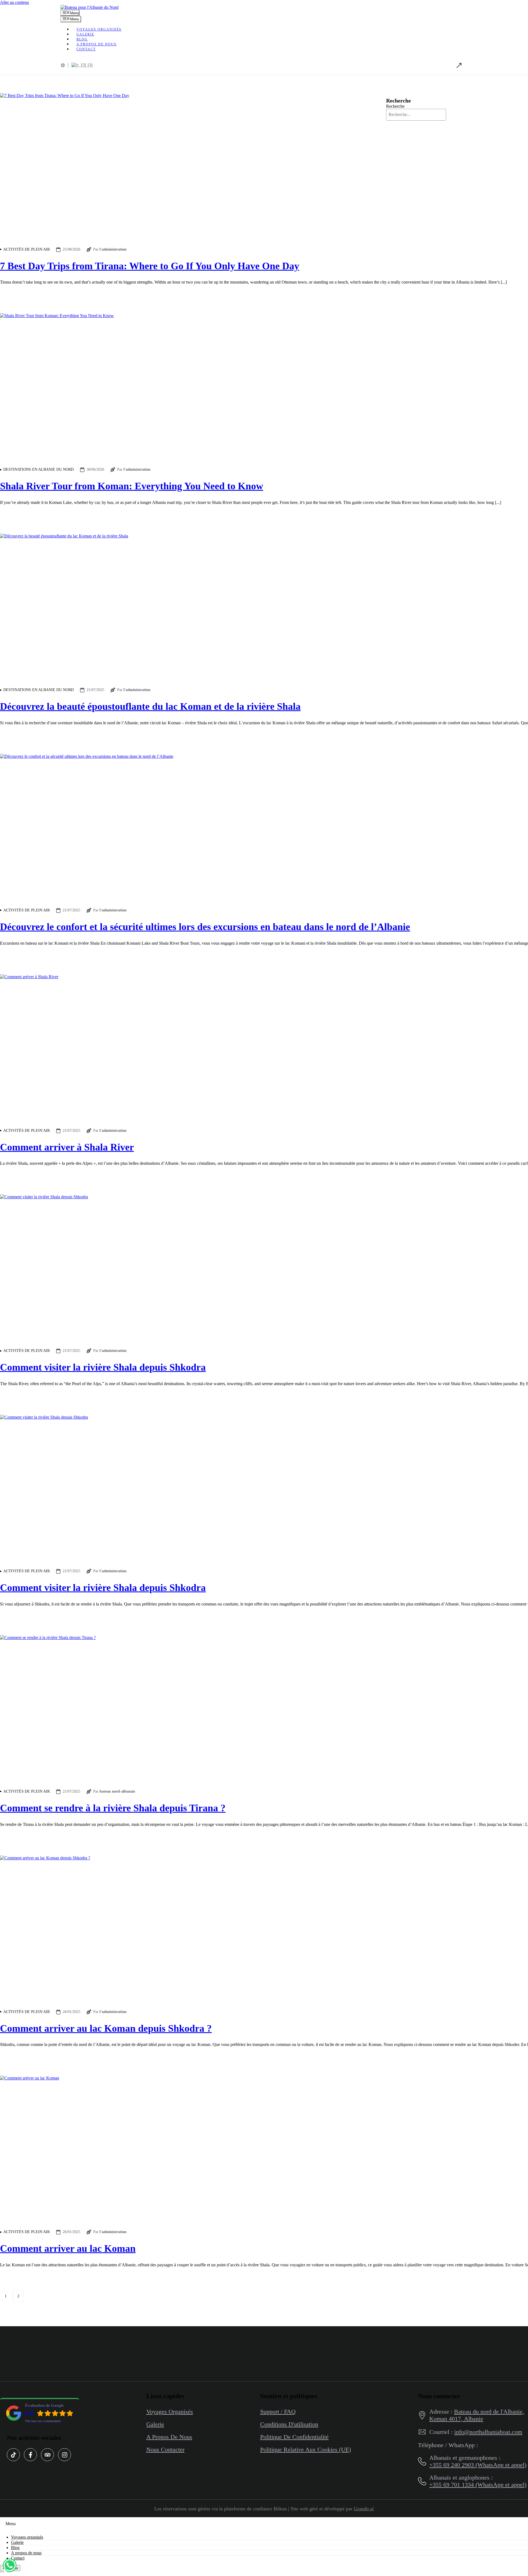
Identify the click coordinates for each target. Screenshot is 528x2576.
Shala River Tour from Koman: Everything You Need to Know (132, 486)
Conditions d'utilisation (289, 2424)
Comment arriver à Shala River (67, 1147)
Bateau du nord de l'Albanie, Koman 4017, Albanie (477, 2415)
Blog (15, 2548)
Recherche (395, 106)
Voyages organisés (99, 29)
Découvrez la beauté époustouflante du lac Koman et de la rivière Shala (150, 706)
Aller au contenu (14, 2)
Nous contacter (165, 2449)
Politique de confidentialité (294, 2437)
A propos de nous (97, 44)
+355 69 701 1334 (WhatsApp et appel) (478, 2485)
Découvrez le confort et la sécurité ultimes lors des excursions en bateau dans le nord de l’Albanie (205, 927)
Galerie (155, 2424)
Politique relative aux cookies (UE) (306, 2449)
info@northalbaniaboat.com (488, 2432)
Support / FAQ (278, 2412)
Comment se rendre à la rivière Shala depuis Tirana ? (113, 1808)
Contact (86, 49)
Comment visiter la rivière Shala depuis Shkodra (103, 1367)
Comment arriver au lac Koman (68, 2248)
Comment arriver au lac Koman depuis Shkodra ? (106, 2028)
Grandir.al (364, 2509)
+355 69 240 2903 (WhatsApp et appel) (478, 2465)
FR (90, 65)
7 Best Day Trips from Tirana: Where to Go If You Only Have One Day (150, 266)
